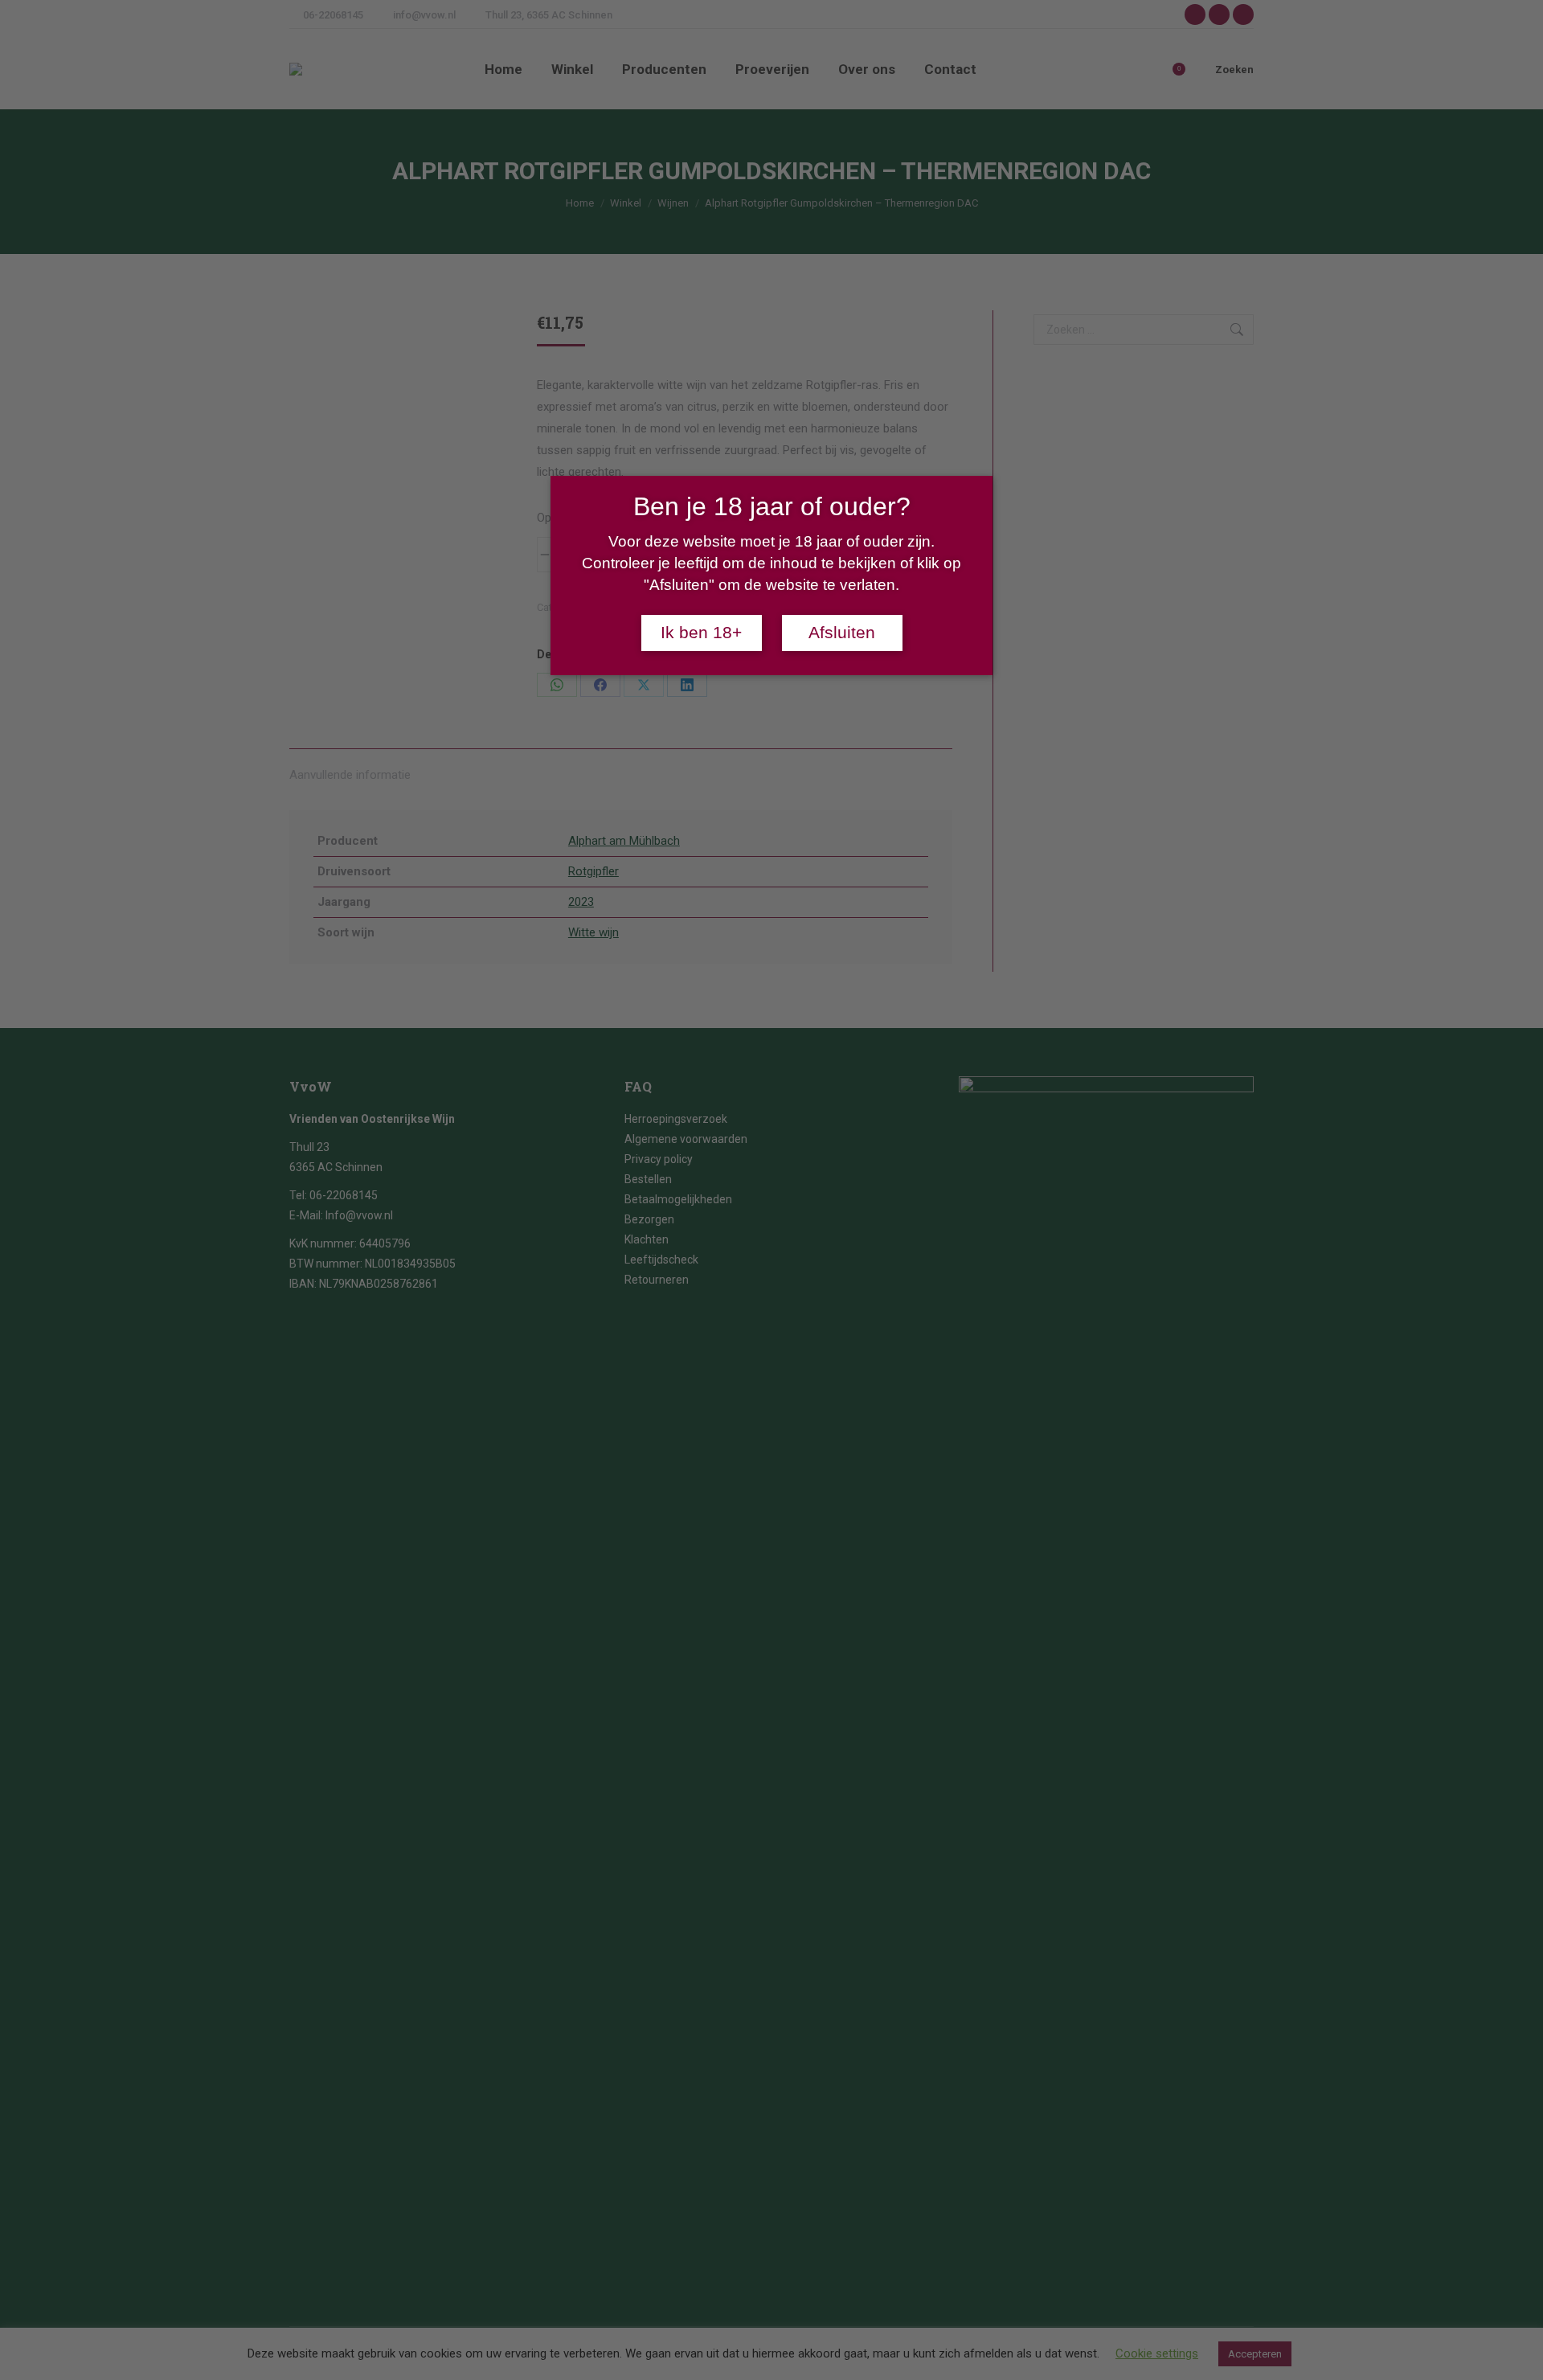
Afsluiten (842, 633)
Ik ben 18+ (701, 633)
